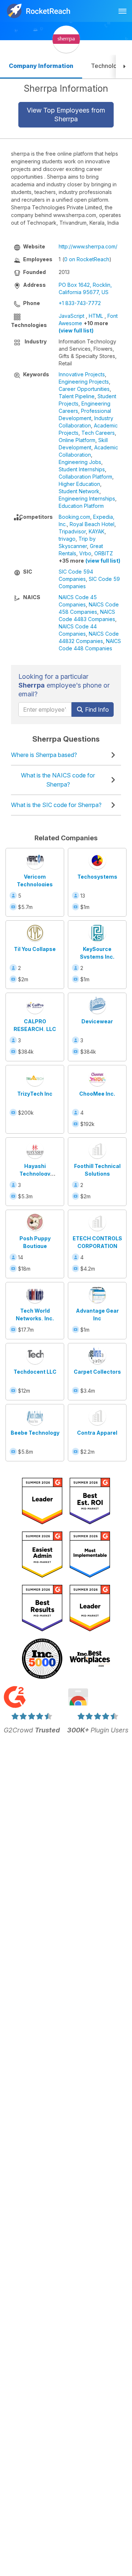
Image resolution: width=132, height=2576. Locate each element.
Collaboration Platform (85, 477)
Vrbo (85, 553)
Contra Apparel (97, 1433)
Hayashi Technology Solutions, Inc (35, 1174)
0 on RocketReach (87, 259)
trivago (67, 539)
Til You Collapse (35, 949)
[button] (124, 67)
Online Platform (77, 440)
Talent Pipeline (77, 396)
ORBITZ (104, 553)
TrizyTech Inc (35, 1094)
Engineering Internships (87, 499)
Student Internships (82, 469)
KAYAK (97, 531)
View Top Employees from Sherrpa (66, 115)
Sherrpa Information (66, 88)
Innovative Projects (82, 374)
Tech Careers (98, 433)
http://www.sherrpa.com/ (88, 246)
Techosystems (97, 877)
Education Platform (81, 506)
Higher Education (79, 484)
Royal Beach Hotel (92, 524)
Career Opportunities (84, 389)
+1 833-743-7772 (80, 303)
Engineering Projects (84, 382)
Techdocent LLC (35, 1372)
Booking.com (74, 517)
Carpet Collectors (97, 1372)
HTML (96, 316)
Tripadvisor (72, 531)
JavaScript (71, 316)
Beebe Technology (35, 1433)
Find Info (96, 709)
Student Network (79, 491)
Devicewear (97, 1021)
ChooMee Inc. (97, 1094)
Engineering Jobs (80, 462)
